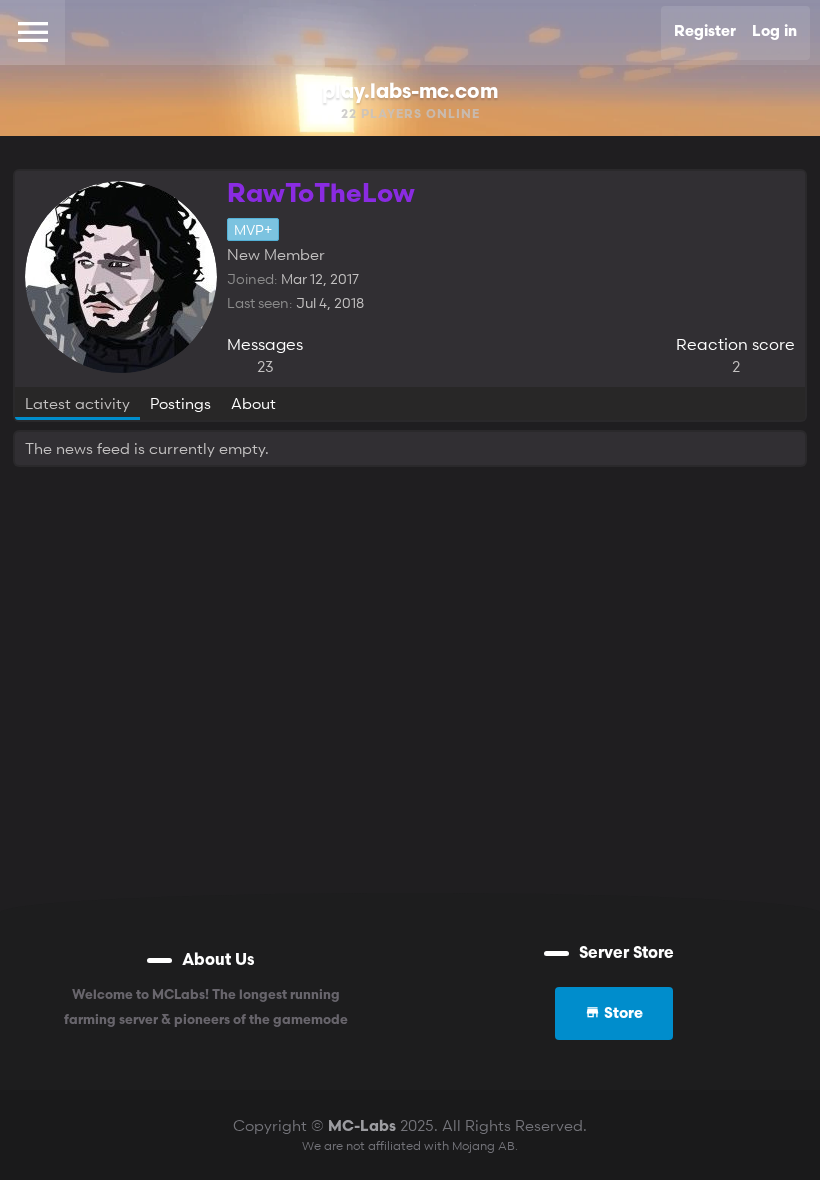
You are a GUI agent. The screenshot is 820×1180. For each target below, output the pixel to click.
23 (265, 366)
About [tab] (253, 403)
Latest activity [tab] (77, 403)
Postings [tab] (180, 403)
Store (621, 1014)
